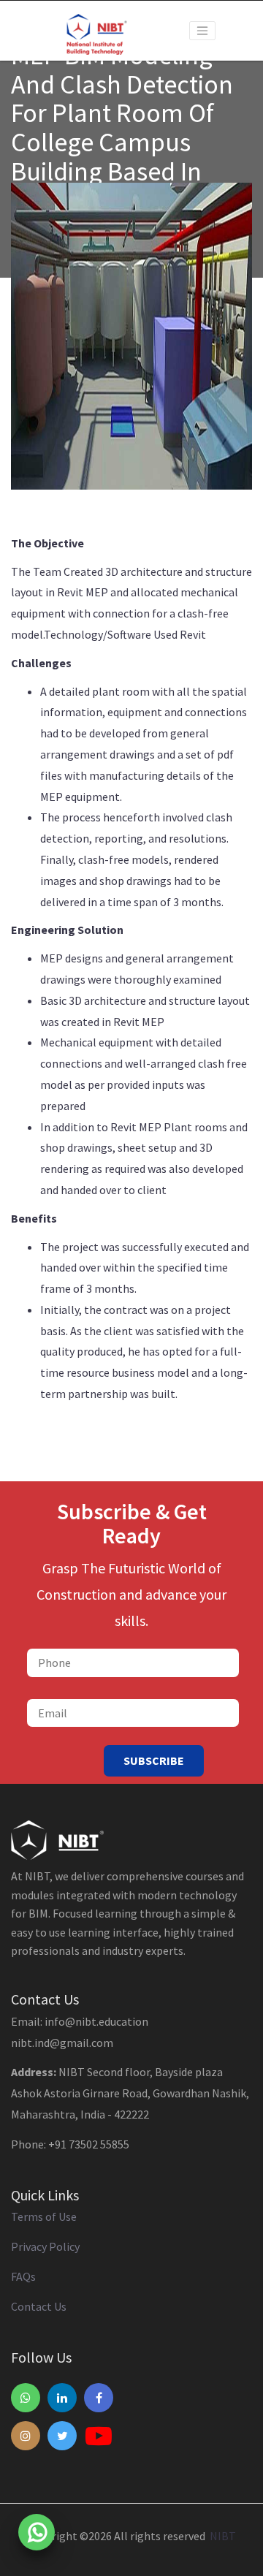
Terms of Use (44, 2216)
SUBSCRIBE (154, 1760)
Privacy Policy (45, 2246)
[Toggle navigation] (202, 31)
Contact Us (39, 2306)
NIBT (221, 2536)
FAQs (23, 2276)
